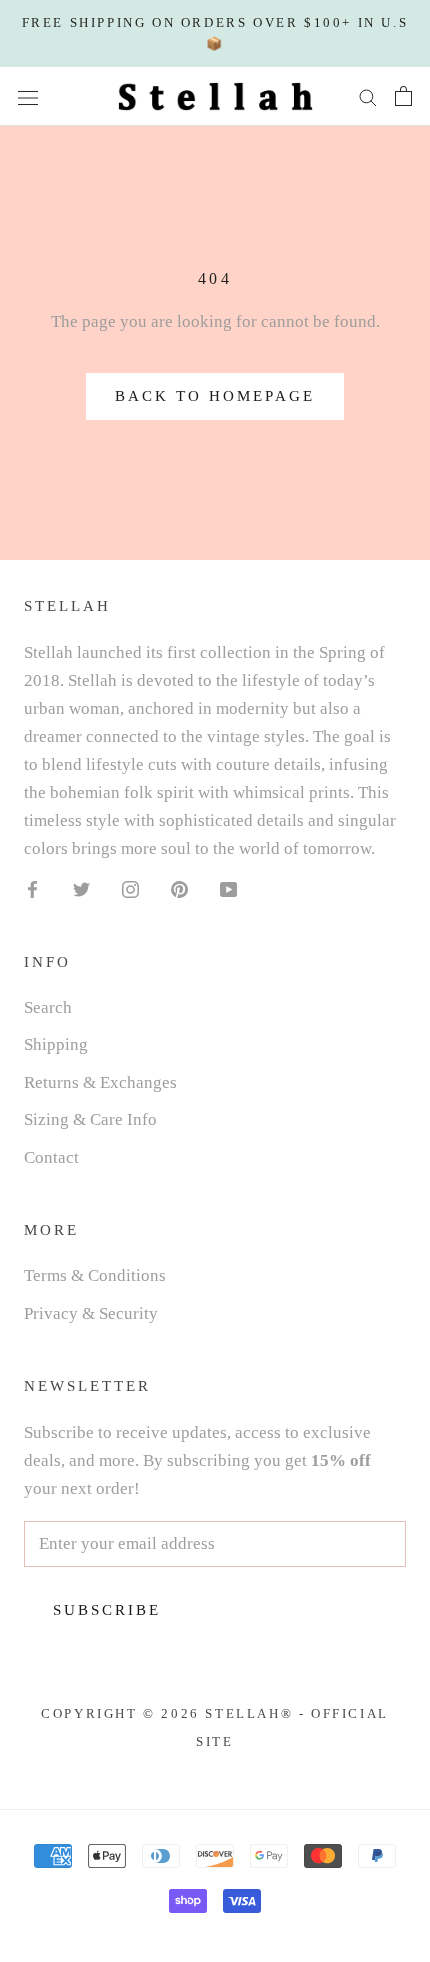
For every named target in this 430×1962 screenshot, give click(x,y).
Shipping (56, 1044)
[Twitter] (81, 888)
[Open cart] (403, 96)
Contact (51, 1157)
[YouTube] (228, 888)
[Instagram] (130, 888)
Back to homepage (215, 396)
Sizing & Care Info (90, 1119)
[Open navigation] (28, 96)
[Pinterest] (179, 888)
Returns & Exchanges (100, 1082)
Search (48, 1007)
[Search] (368, 96)
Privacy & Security (91, 1313)
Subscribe (107, 1610)
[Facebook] (32, 888)
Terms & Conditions (95, 1275)
